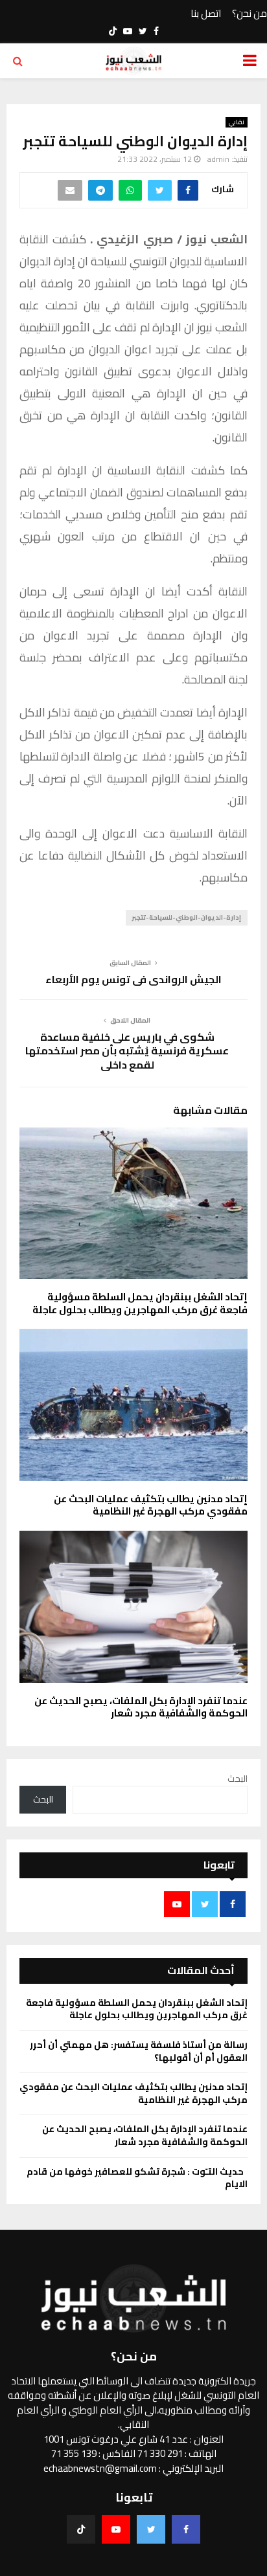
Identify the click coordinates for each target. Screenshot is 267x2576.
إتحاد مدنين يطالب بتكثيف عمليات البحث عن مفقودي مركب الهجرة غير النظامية (151, 1505)
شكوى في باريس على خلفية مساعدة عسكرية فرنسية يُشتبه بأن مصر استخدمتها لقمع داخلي (127, 1051)
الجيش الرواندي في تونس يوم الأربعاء (133, 979)
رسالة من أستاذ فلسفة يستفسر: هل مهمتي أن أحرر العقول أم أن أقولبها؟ (139, 2051)
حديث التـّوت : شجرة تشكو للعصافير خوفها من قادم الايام (137, 2178)
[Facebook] (186, 2529)
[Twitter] (151, 2529)
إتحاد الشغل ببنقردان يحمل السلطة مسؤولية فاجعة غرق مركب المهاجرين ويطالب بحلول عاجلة (140, 1303)
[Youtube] (116, 2529)
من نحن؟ (250, 14)
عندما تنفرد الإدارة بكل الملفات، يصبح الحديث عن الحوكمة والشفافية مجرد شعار (141, 1707)
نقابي (237, 122)
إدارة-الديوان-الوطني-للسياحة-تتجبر (187, 917)
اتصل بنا (206, 14)
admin (218, 159)
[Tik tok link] (113, 31)
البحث (238, 1779)
